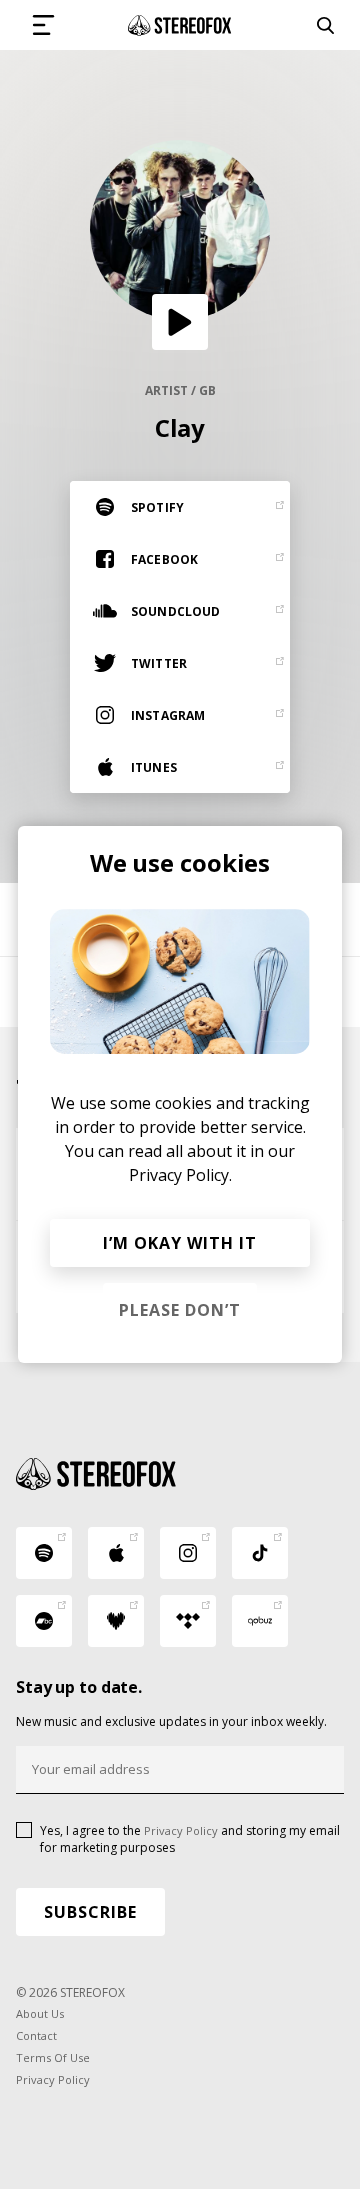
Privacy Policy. (180, 1175)
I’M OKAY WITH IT (180, 1243)
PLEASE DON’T (180, 1310)
